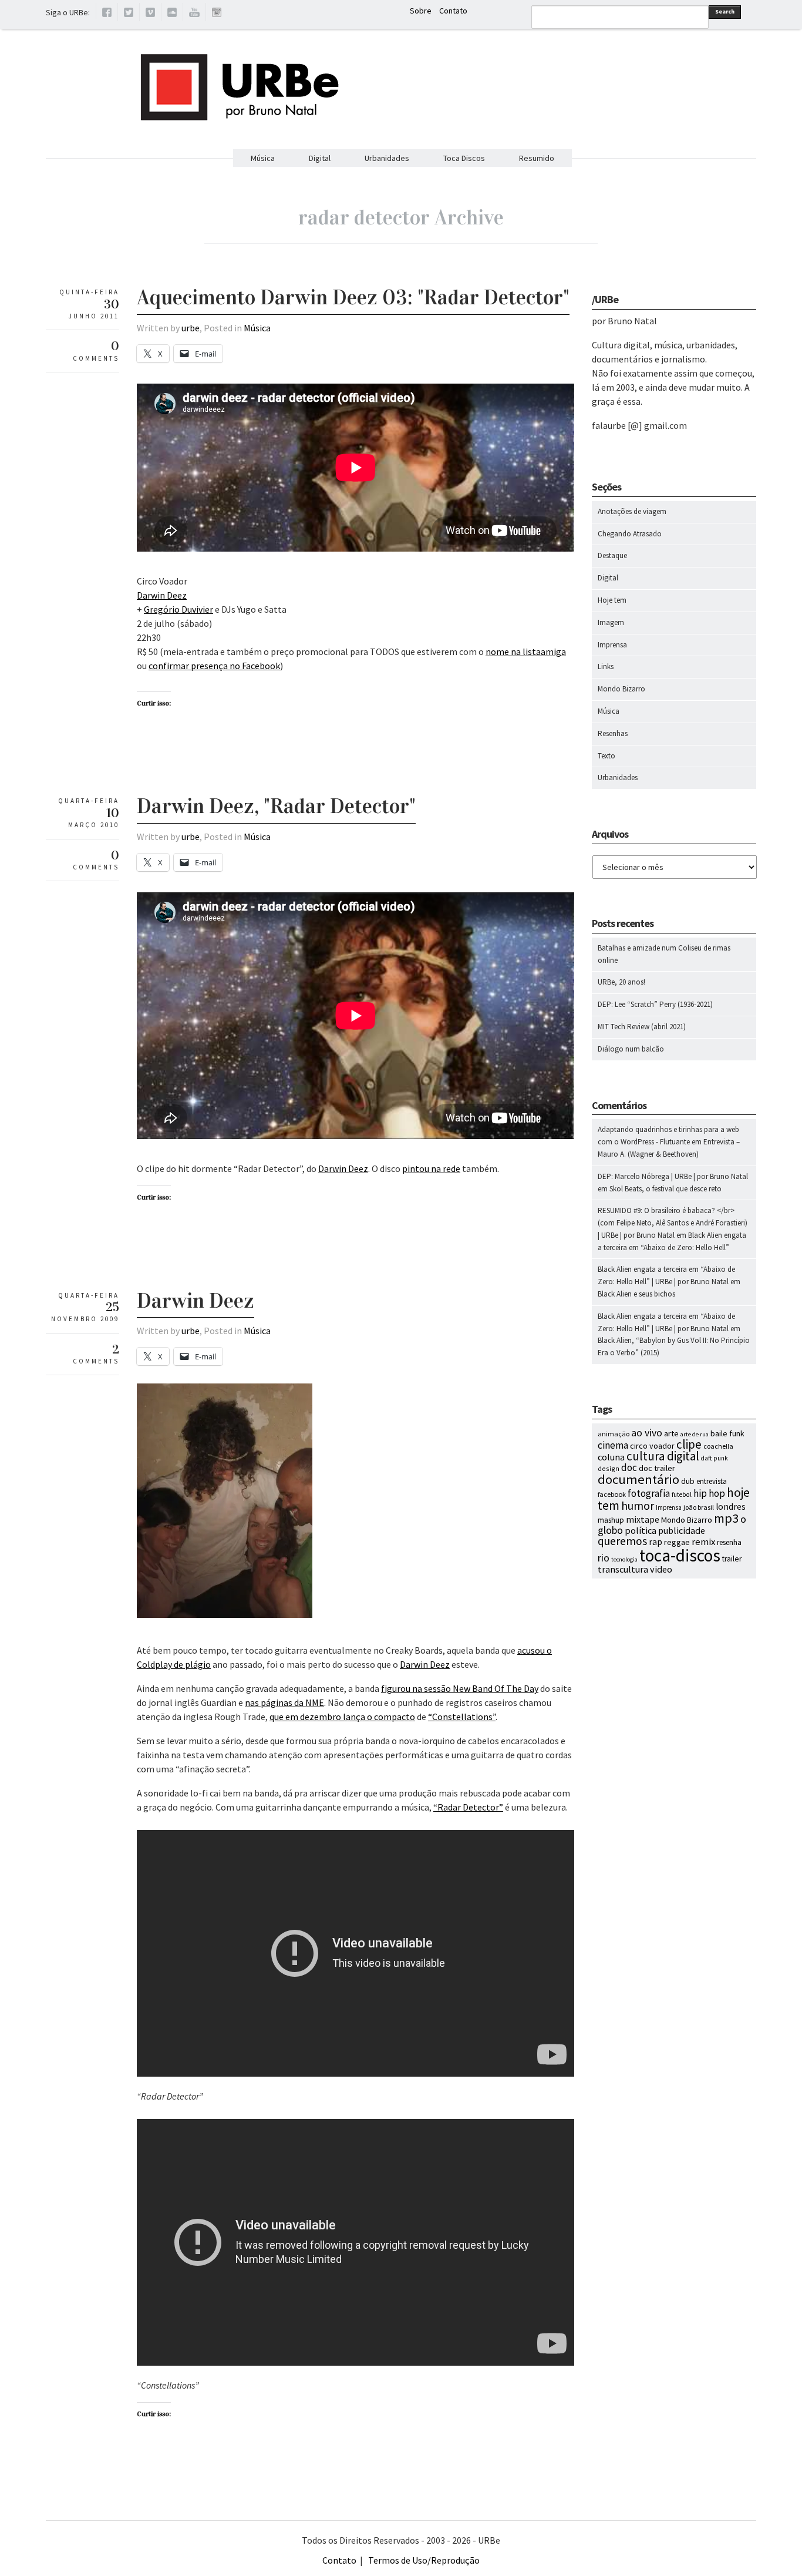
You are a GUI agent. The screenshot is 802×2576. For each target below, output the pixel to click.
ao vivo (647, 1433)
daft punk (715, 1458)
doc (629, 1467)
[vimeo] (150, 14)
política (641, 1530)
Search (725, 11)
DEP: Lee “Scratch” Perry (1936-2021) (655, 1004)
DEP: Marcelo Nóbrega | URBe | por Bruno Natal (673, 1176)
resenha (729, 1542)
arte (671, 1433)
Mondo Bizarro (621, 689)
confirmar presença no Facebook (214, 666)
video (661, 1569)
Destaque (612, 555)
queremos (622, 1541)
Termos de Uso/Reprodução (424, 2560)
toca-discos (680, 1555)
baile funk (727, 1433)
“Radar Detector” (468, 1807)
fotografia (649, 1493)
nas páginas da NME (284, 1702)
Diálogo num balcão (631, 1049)
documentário (638, 1479)
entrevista (712, 1481)
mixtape (643, 1519)
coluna (611, 1457)
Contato (453, 11)
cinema (613, 1445)
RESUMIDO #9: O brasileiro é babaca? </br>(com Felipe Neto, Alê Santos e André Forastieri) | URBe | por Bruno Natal (673, 1223)
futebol (682, 1494)
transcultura (623, 1569)
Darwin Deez (162, 595)
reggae (677, 1542)
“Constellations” (462, 1717)
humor (638, 1506)
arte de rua (695, 1434)
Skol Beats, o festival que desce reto (665, 1189)
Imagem (611, 622)
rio (604, 1558)
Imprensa (612, 645)
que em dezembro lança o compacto (342, 1717)
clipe (689, 1444)
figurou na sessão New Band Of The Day (460, 1688)
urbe (191, 328)
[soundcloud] (172, 14)
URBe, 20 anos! (621, 982)
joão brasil (699, 1507)
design (609, 1468)
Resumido (537, 158)
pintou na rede (431, 1168)
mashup (611, 1520)
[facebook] (107, 14)
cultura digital (663, 1456)
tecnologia (624, 1559)
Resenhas (613, 733)
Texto (606, 756)
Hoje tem (612, 600)
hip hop (709, 1493)
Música (263, 158)
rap (656, 1541)
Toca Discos (464, 158)
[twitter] (129, 14)
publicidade (682, 1530)
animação (614, 1434)
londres (731, 1507)
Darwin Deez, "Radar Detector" (276, 806)
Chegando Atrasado (630, 534)
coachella (718, 1446)
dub (688, 1481)
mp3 (726, 1518)
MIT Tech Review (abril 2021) (642, 1027)
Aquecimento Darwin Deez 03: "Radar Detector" (353, 297)
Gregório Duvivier (178, 609)
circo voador (652, 1446)
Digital (320, 158)
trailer (732, 1559)
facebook (612, 1494)
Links (606, 666)
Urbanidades (387, 158)
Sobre (421, 11)
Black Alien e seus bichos (636, 1294)
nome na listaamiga (526, 651)
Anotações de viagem (632, 511)
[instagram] (217, 14)
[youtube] (194, 14)
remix (703, 1542)
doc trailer (657, 1468)
